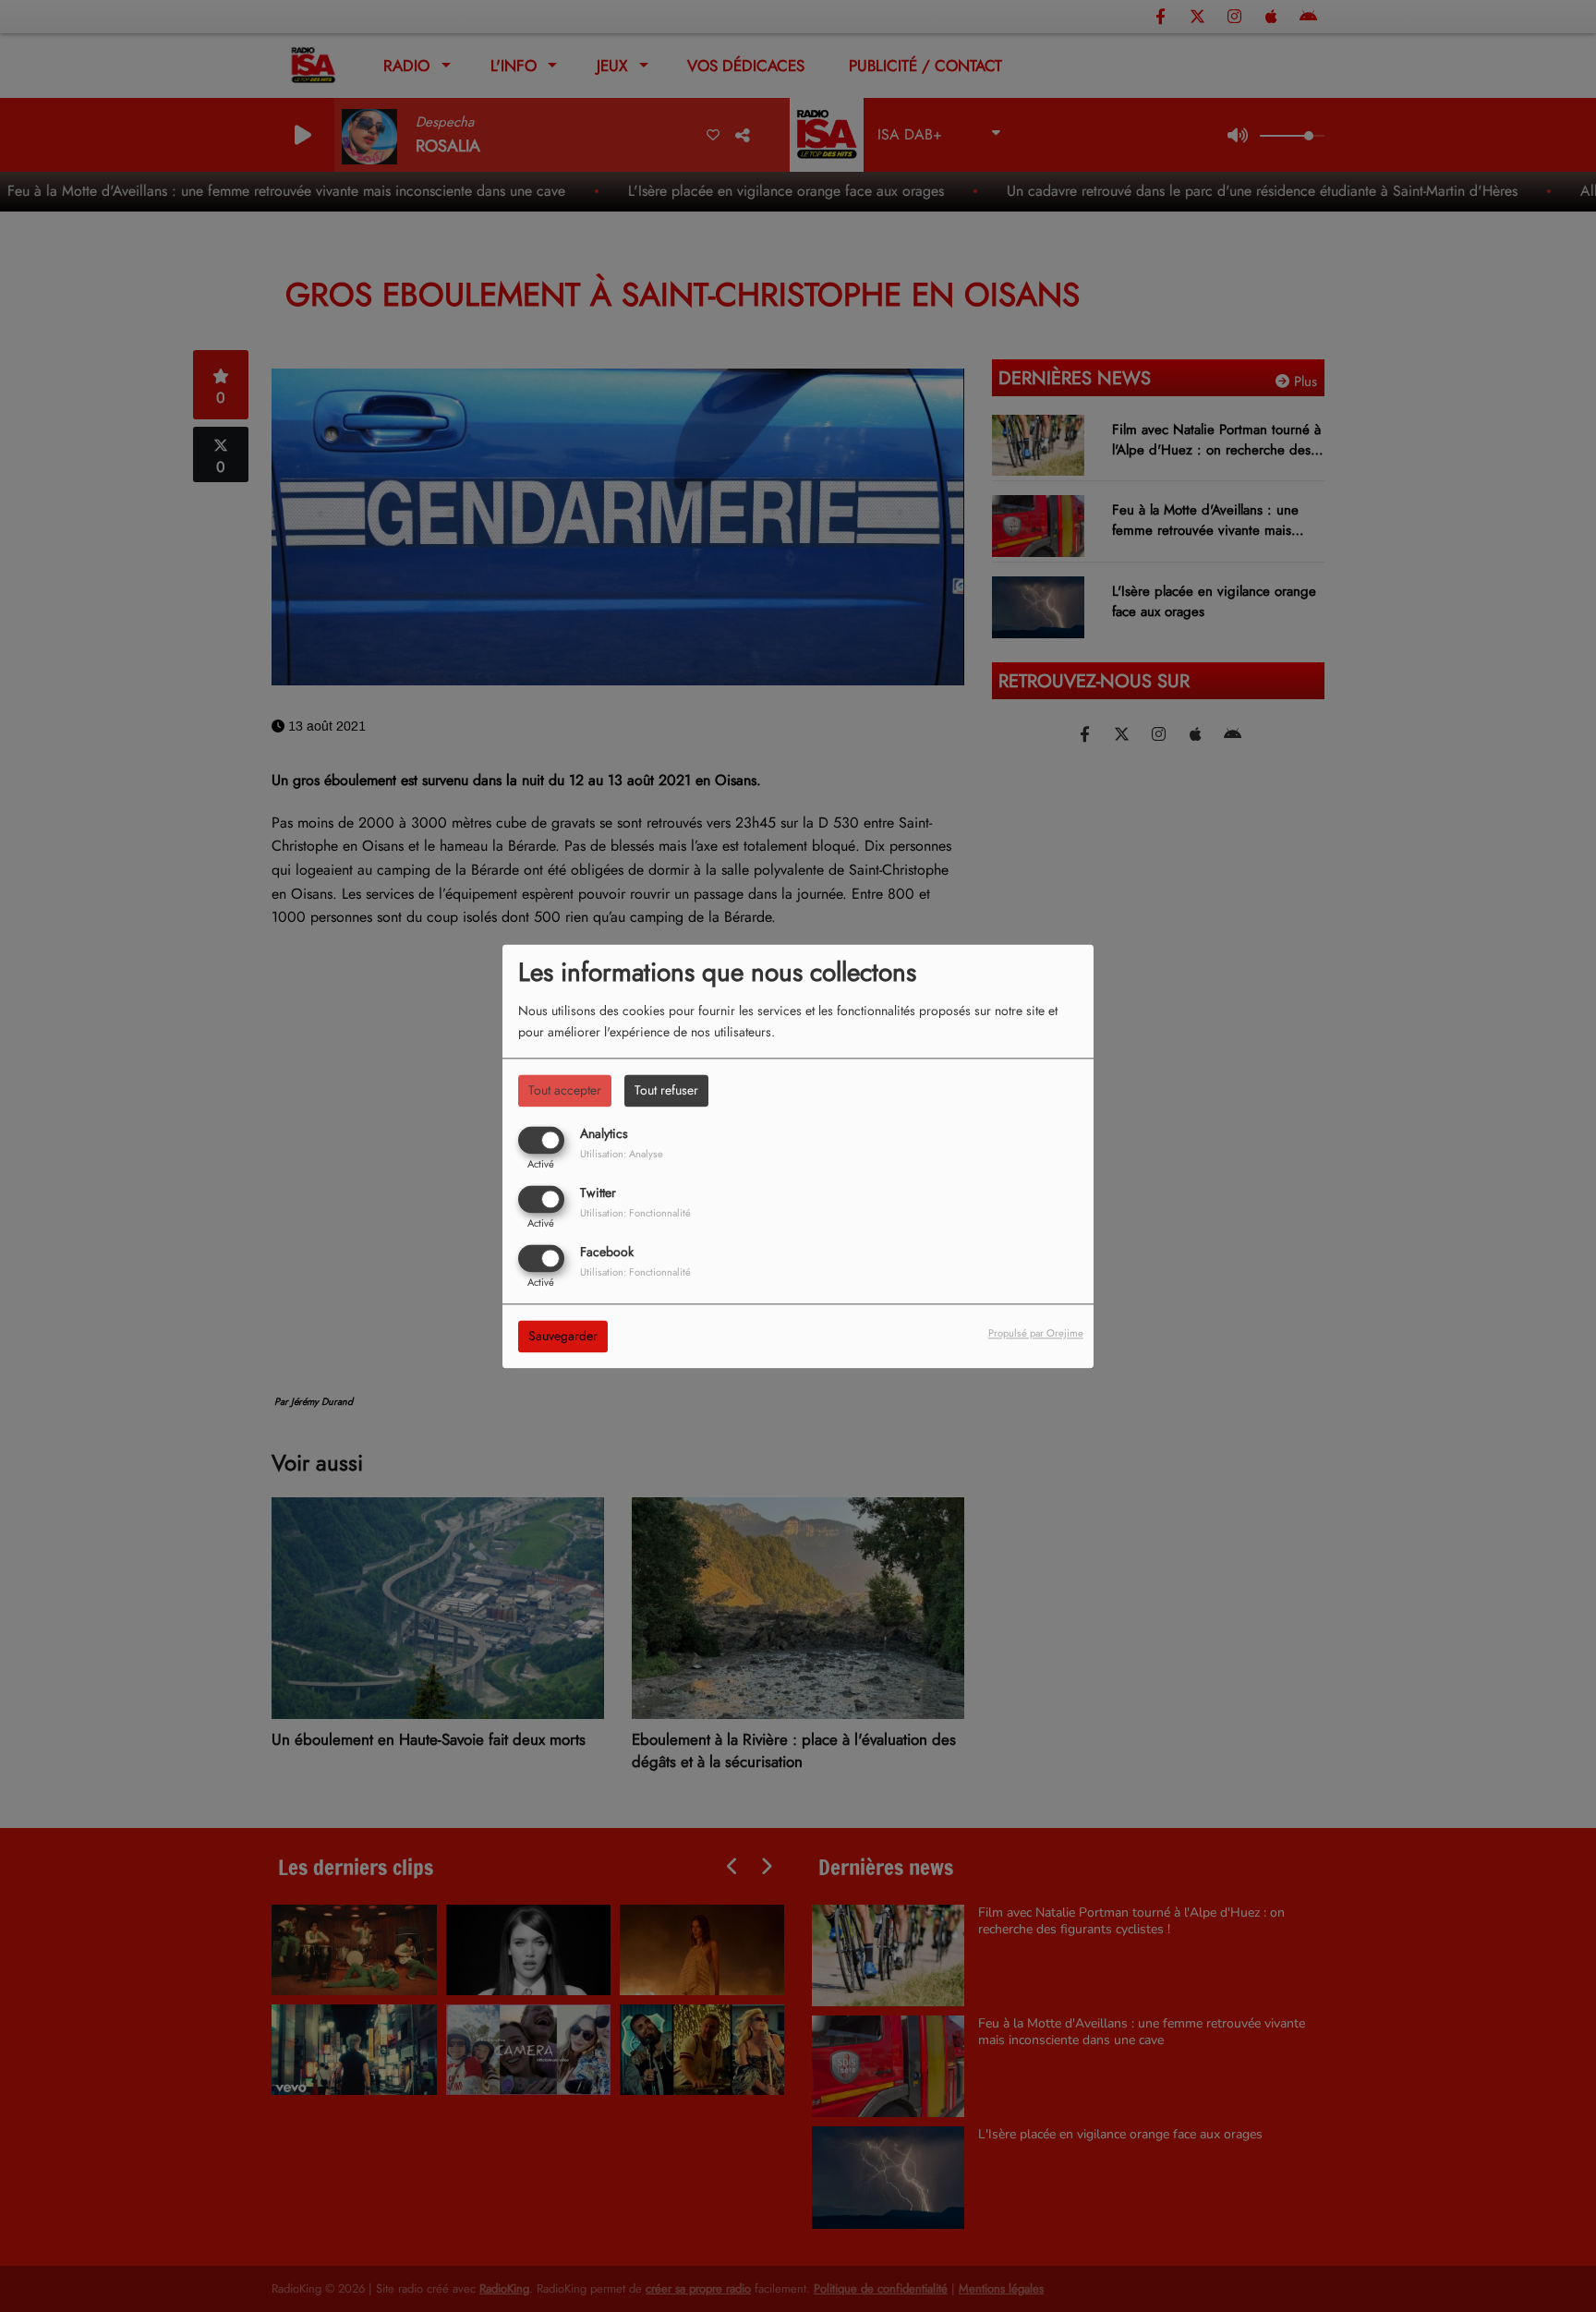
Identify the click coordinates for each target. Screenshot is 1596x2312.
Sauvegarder (563, 1336)
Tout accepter (565, 1090)
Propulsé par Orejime (1036, 1333)
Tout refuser (666, 1090)
